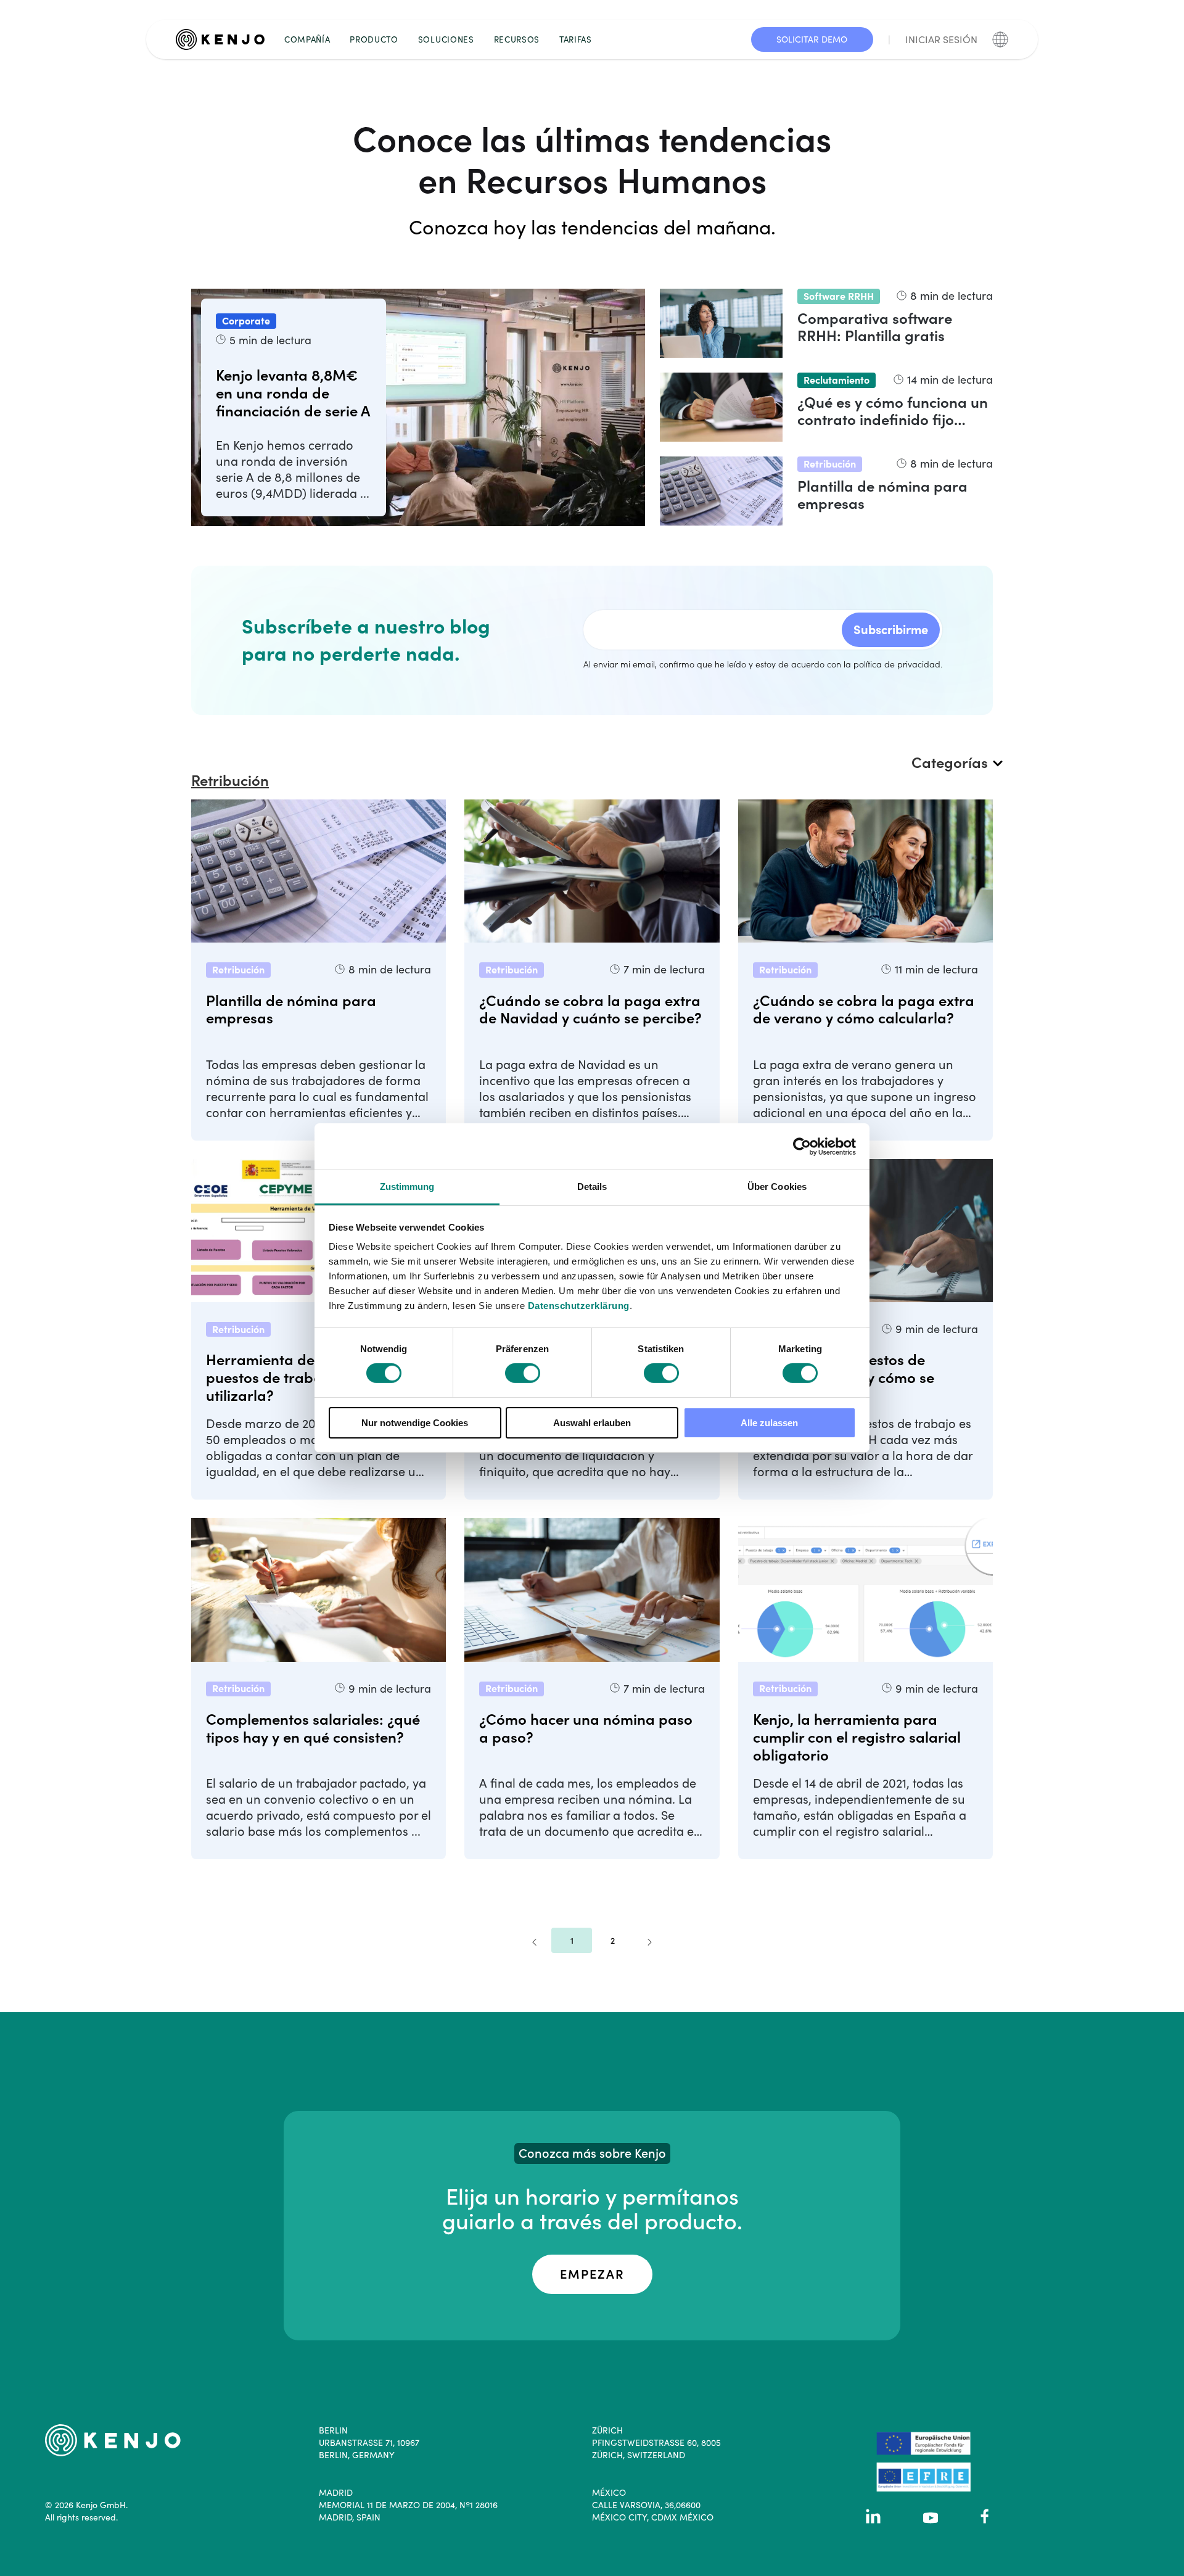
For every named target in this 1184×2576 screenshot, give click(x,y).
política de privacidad (897, 664)
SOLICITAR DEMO (812, 39)
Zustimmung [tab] (407, 1187)
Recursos (517, 39)
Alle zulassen (769, 1423)
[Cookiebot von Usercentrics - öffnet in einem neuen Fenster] (802, 1146)
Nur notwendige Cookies (415, 1423)
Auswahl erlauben (592, 1423)
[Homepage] (225, 39)
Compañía (307, 39)
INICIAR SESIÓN (941, 39)
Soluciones (446, 39)
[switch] (523, 1373)
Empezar (592, 2274)
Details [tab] (592, 1187)
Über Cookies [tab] (777, 1187)
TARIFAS (576, 39)
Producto (374, 39)
